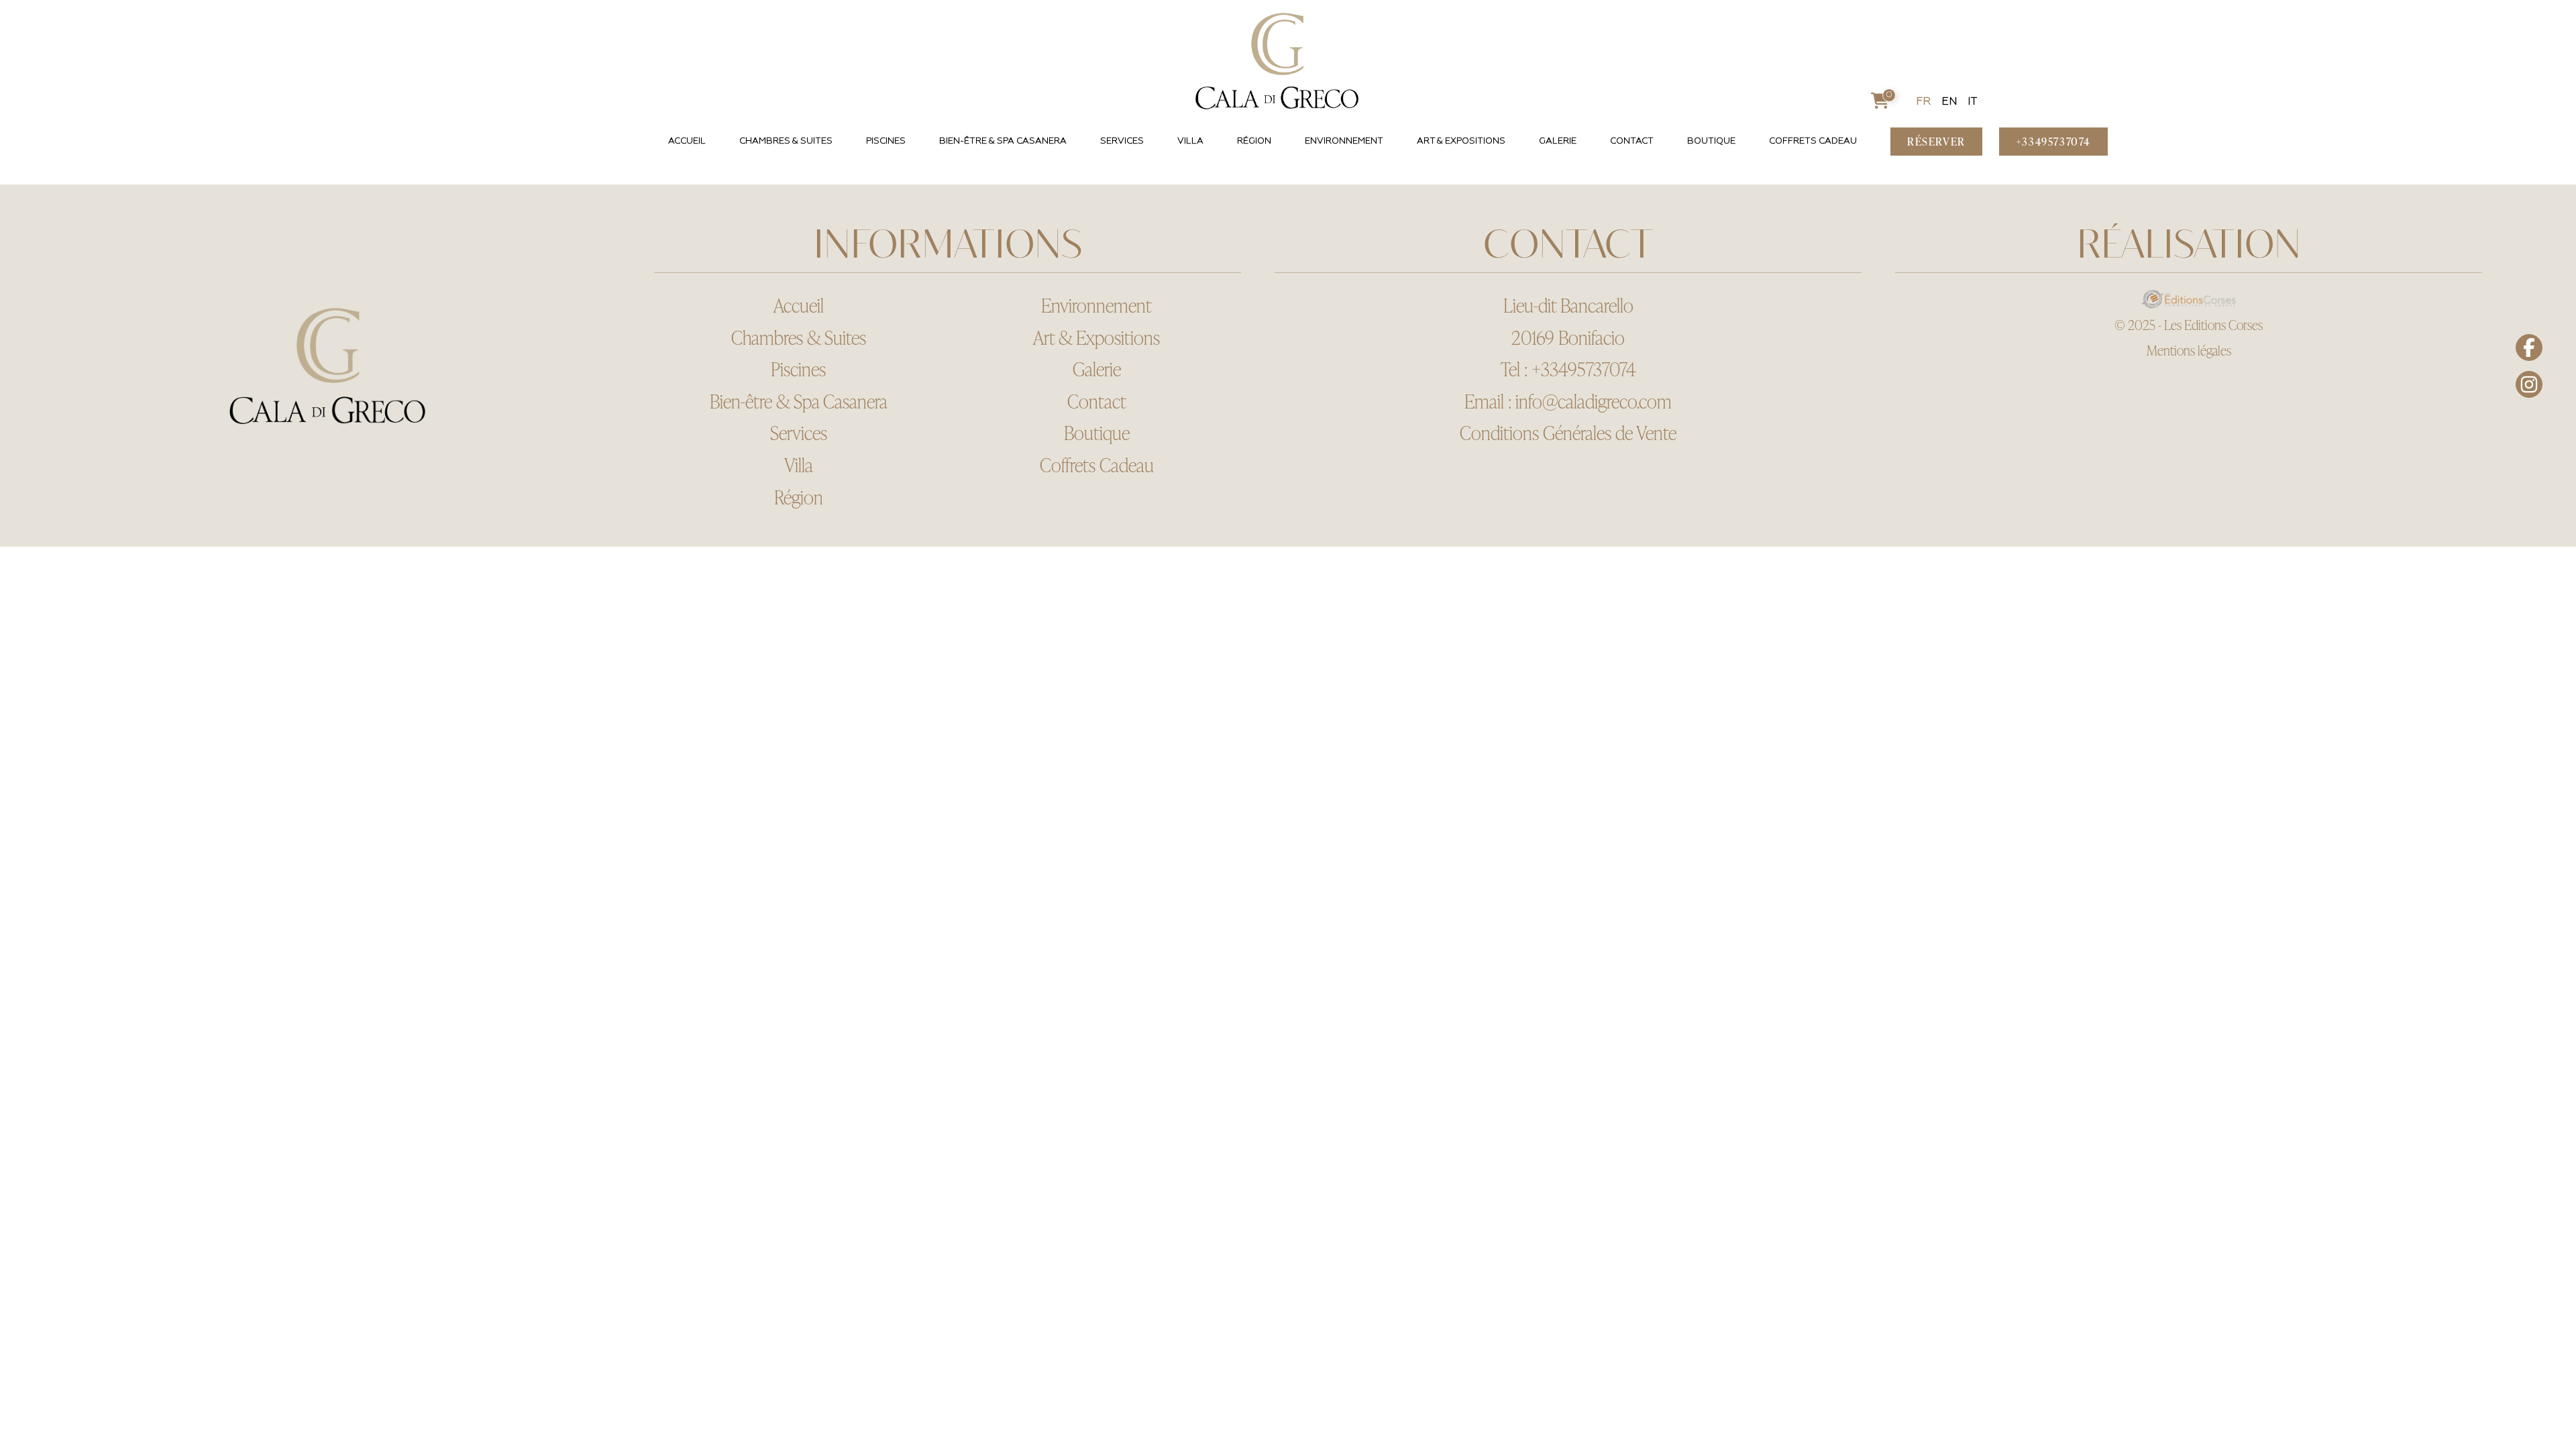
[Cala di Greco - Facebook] (2529, 347)
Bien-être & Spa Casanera (1003, 141)
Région (1254, 141)
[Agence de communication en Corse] (2189, 299)
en (1949, 102)
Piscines (886, 141)
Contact (1632, 141)
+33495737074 (1584, 369)
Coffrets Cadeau (1813, 141)
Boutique (1711, 141)
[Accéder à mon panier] (1880, 102)
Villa (1190, 141)
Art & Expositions (1461, 141)
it (1972, 102)
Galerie (1558, 141)
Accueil (687, 141)
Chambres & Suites (786, 141)
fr (1924, 102)
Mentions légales (2189, 350)
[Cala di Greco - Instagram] (2529, 384)
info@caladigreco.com (1594, 401)
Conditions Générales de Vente (1568, 433)
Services (1122, 141)
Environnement (1344, 141)
